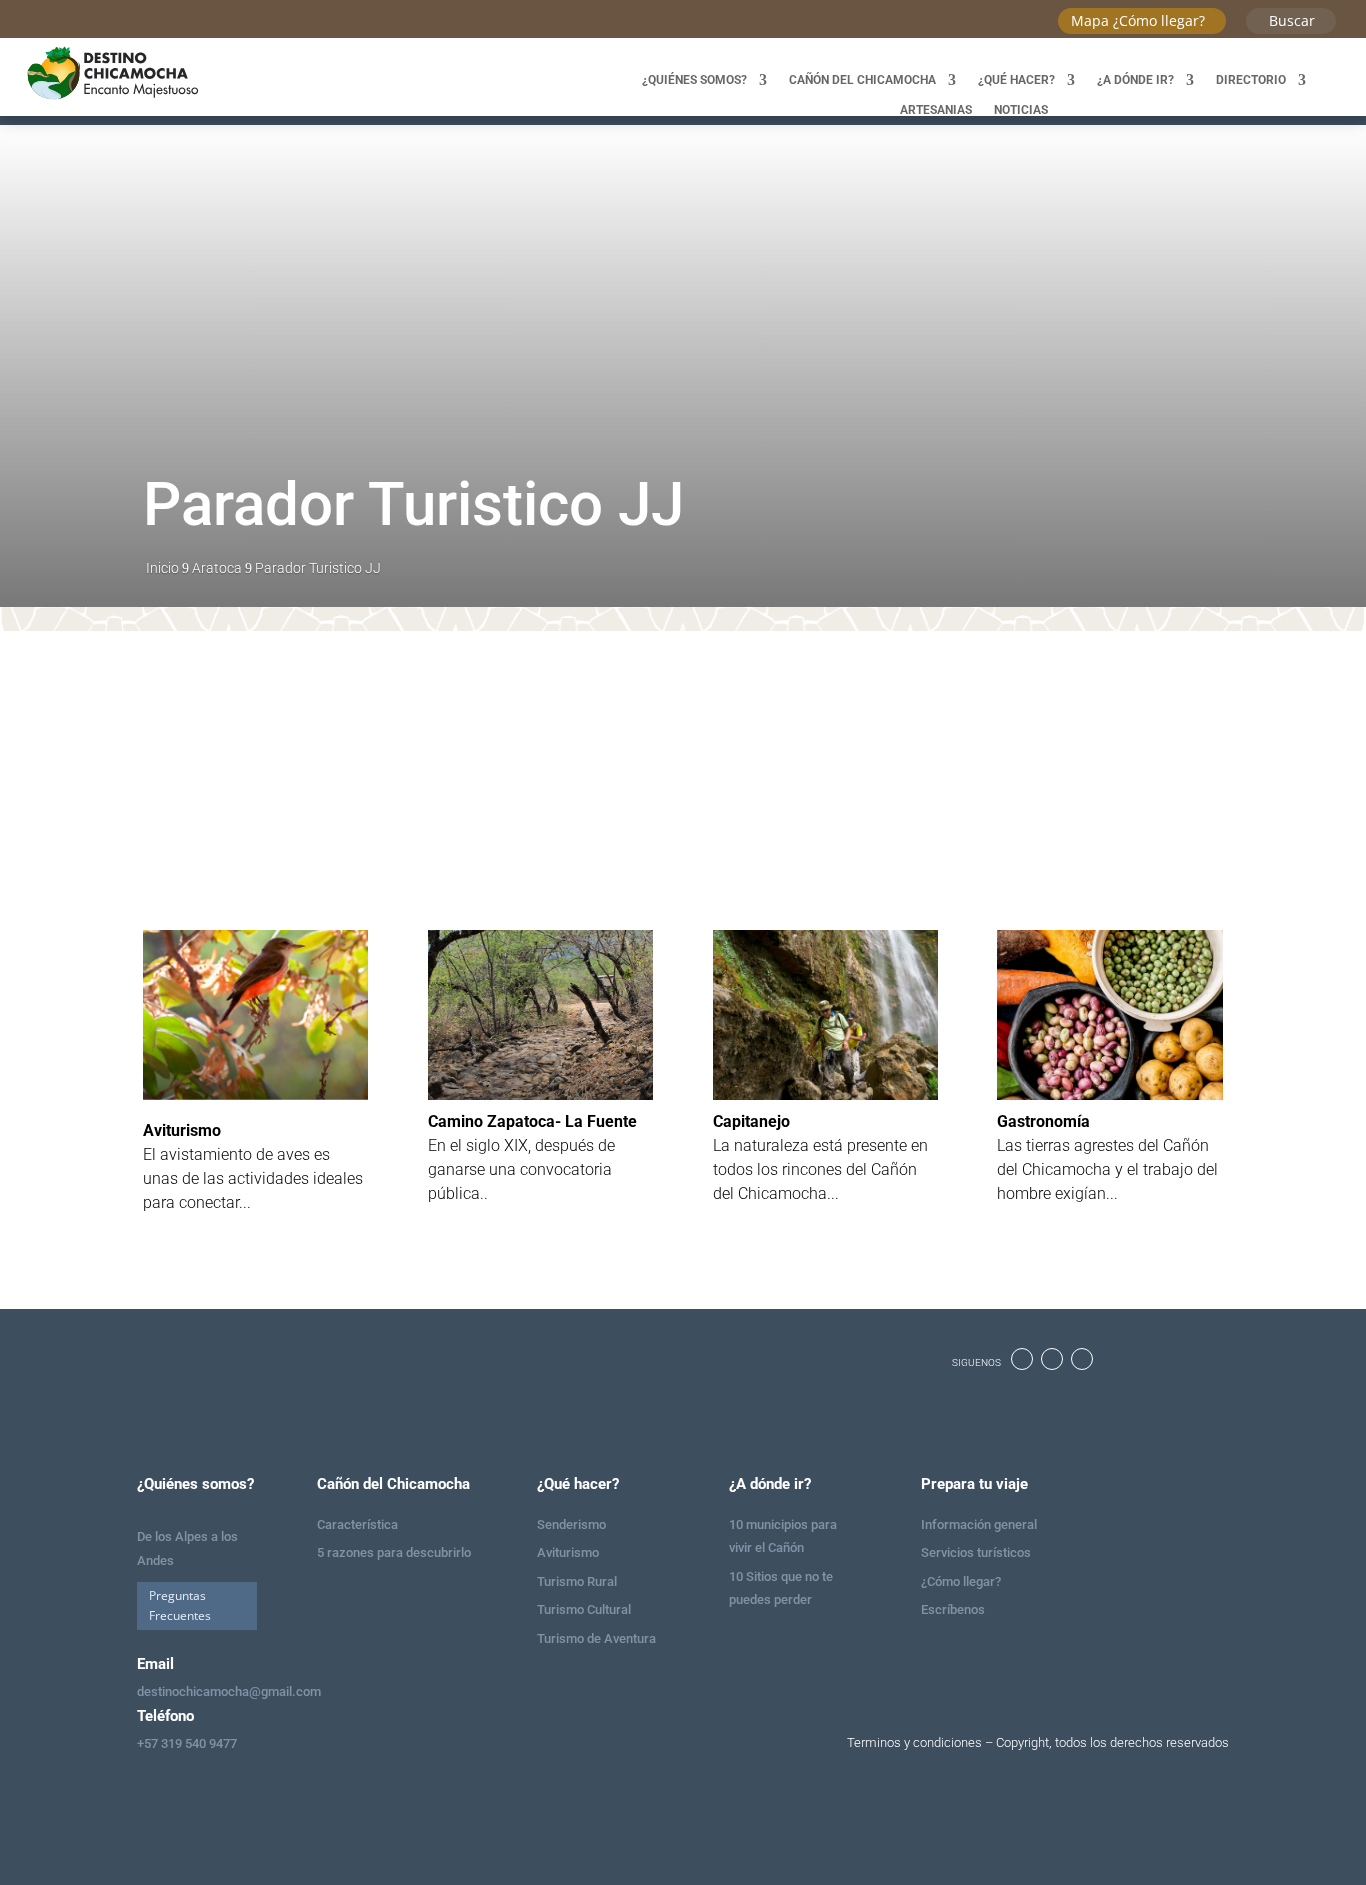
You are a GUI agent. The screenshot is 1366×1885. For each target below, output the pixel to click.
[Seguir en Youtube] (1082, 1359)
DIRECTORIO (1251, 80)
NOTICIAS (1021, 110)
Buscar (1292, 20)
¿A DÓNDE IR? (1135, 80)
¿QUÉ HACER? (1016, 80)
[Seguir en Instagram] (1052, 1359)
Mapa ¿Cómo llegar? (1138, 20)
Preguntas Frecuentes (180, 1605)
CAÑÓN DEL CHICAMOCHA (862, 80)
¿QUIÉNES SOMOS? (694, 80)
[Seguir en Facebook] (1022, 1359)
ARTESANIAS (936, 110)
